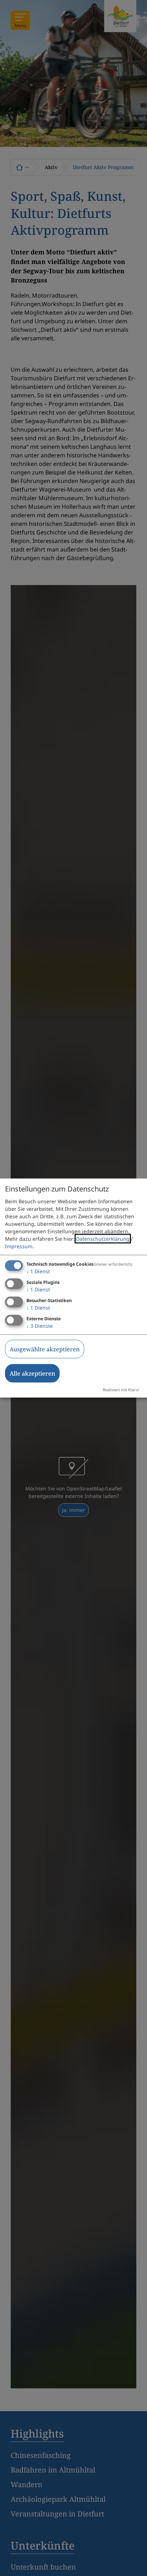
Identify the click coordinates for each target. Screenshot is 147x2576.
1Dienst (38, 1271)
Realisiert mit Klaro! (121, 1389)
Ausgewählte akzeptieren (45, 1349)
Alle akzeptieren (32, 1373)
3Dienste (40, 1325)
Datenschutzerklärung (103, 1239)
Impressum (19, 1246)
